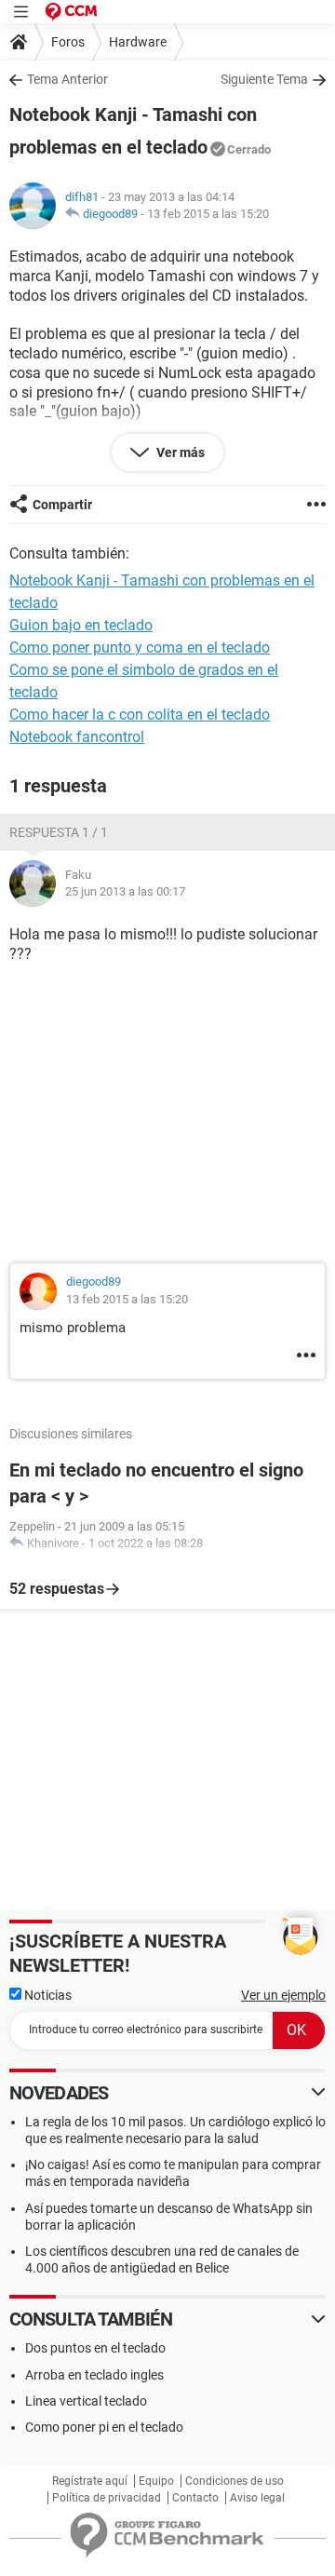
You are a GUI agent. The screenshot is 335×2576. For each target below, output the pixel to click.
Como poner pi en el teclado (104, 2427)
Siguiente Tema (264, 79)
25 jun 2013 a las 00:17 (125, 891)
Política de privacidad (107, 2498)
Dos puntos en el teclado (95, 2348)
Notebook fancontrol (77, 737)
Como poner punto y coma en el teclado (140, 647)
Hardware (138, 42)
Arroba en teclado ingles (94, 2375)
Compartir (62, 505)
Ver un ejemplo (283, 1995)
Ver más (179, 452)
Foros (68, 42)
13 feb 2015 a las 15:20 (208, 214)
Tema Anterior (67, 79)
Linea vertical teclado (86, 2401)
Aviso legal (257, 2498)
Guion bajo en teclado (81, 625)
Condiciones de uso (234, 2481)
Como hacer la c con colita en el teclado (140, 715)
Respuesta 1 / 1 (59, 832)
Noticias (47, 1995)
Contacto (195, 2498)
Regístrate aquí (90, 2481)
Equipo (156, 2481)
